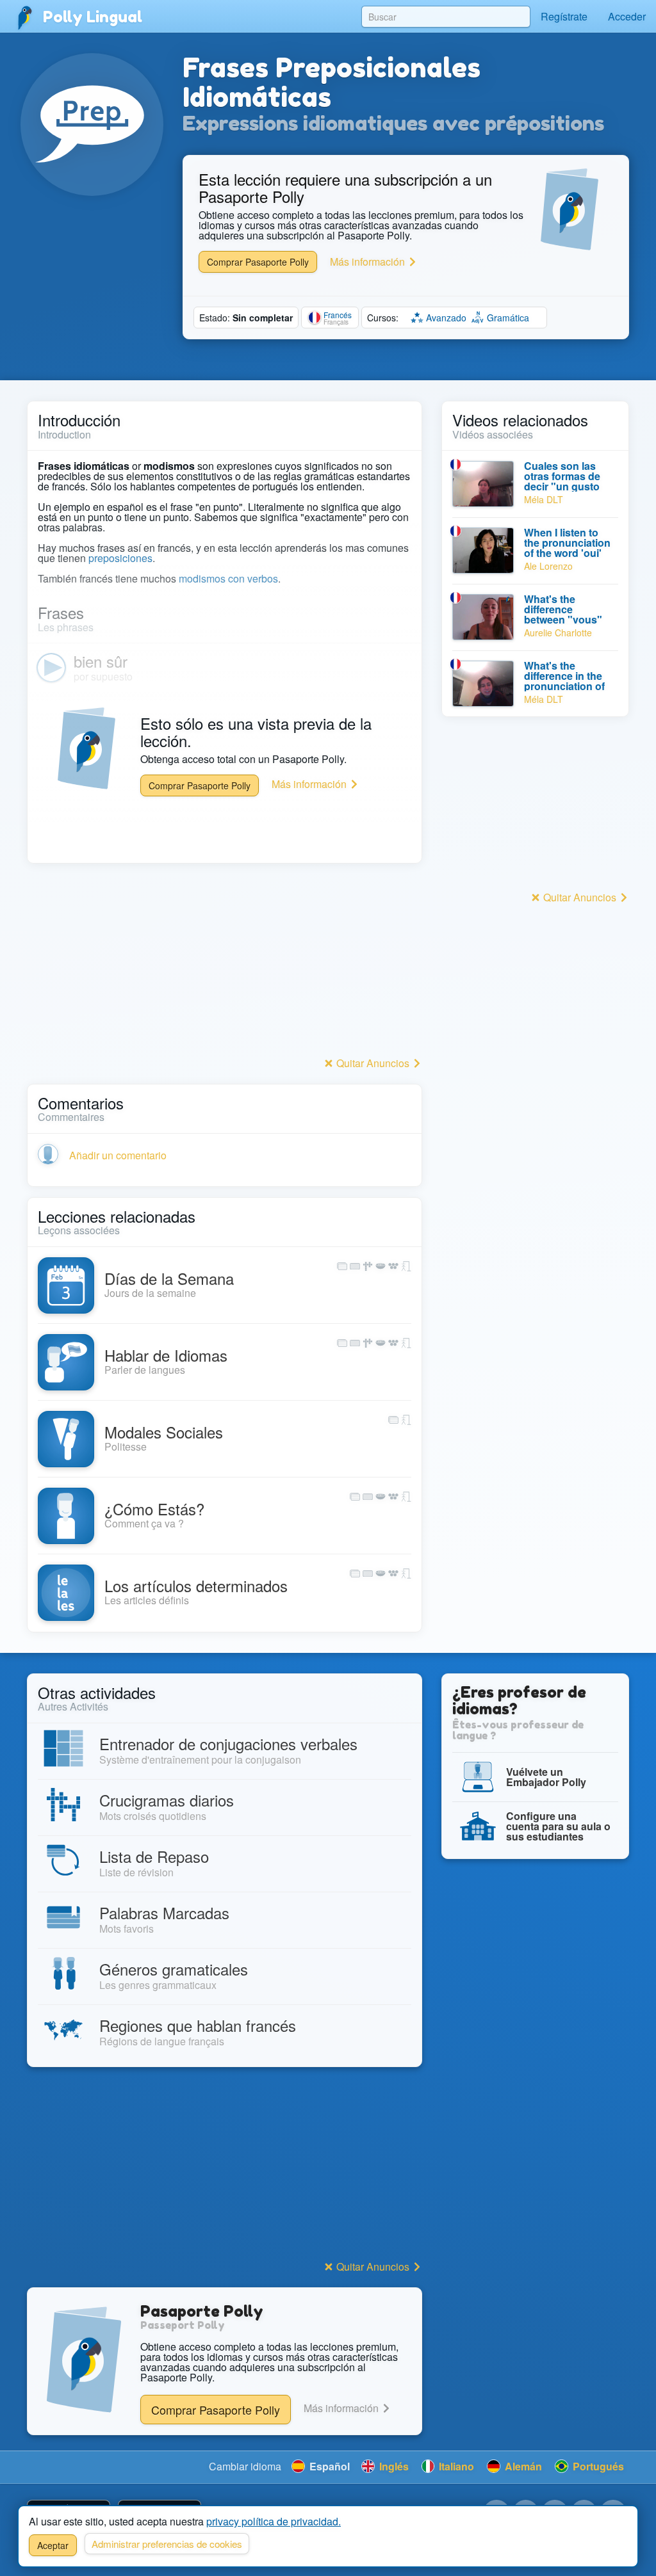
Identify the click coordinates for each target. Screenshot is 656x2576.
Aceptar (53, 2545)
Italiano (455, 2466)
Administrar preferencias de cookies (167, 2544)
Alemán (522, 2466)
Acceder (627, 16)
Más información (369, 262)
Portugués (597, 2466)
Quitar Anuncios (373, 1063)
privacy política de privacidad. (274, 2521)
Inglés (393, 2466)
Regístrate (564, 16)
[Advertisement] (225, 963)
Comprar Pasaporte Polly (258, 262)
